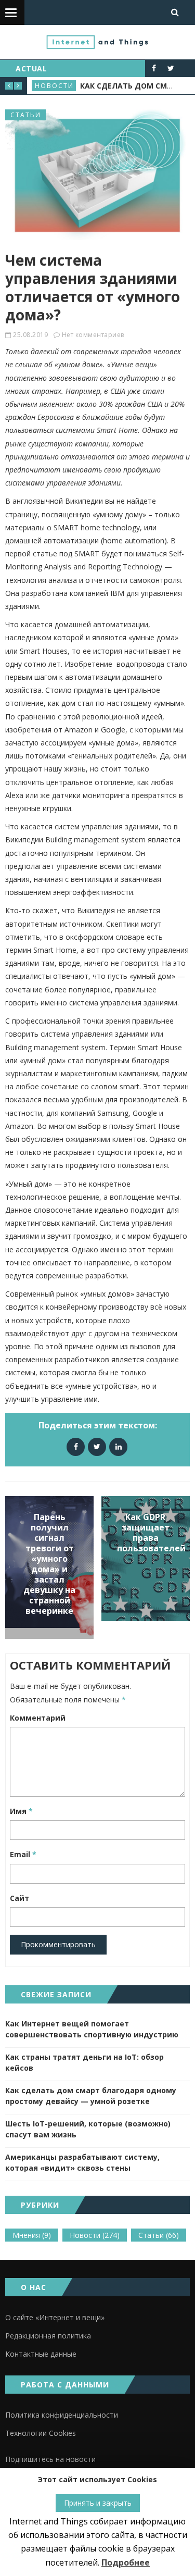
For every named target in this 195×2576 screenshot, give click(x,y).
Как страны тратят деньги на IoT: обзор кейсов (84, 2062)
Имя (21, 1811)
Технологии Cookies (41, 2433)
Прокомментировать (58, 1944)
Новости (54, 86)
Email (23, 1854)
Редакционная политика (48, 2336)
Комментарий (38, 1718)
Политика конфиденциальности (62, 2415)
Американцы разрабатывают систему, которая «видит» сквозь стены (82, 2162)
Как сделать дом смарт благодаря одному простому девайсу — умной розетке (91, 2096)
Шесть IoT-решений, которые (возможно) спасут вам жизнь (88, 2129)
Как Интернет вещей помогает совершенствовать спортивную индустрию (92, 2029)
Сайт (19, 1898)
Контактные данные (41, 2354)
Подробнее (126, 2562)
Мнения (32, 2235)
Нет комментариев (93, 335)
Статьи (26, 115)
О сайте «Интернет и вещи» (55, 2317)
